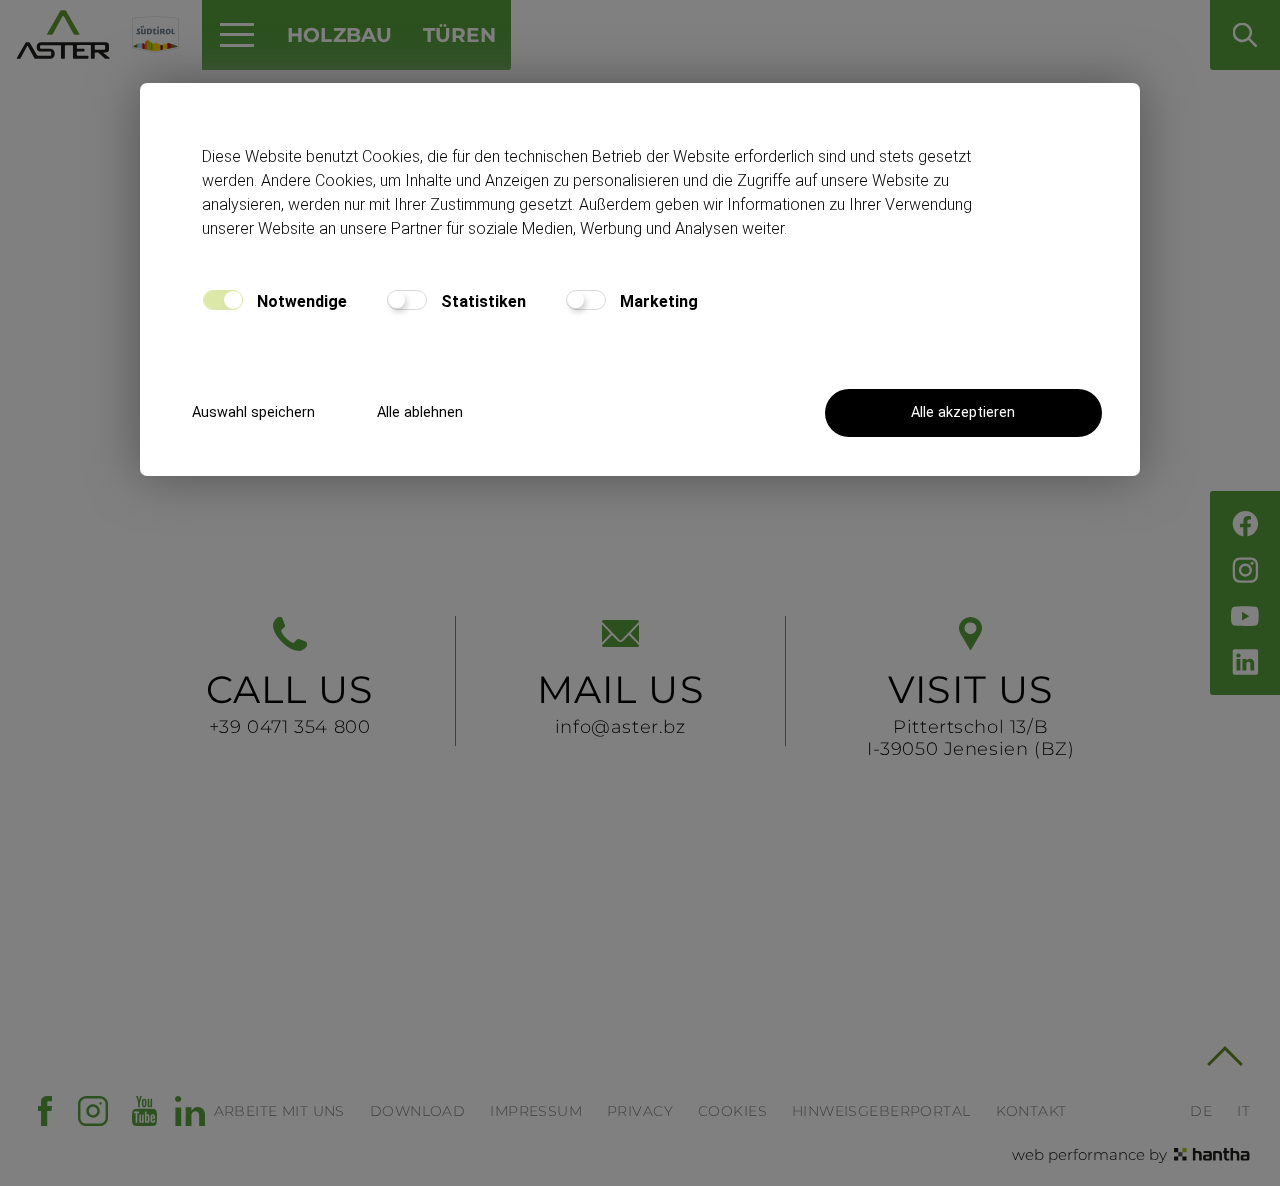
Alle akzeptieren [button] (963, 412)
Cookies (732, 1111)
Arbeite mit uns (279, 1111)
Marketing (657, 301)
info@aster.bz (620, 702)
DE (1201, 1111)
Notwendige (300, 301)
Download (417, 1111)
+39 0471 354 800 (290, 702)
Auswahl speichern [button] (253, 412)
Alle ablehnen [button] (420, 412)
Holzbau (340, 35)
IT (1243, 1111)
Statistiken (481, 301)
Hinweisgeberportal (881, 1111)
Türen (459, 35)
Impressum (536, 1111)
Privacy (640, 1111)
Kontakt (1031, 1111)
